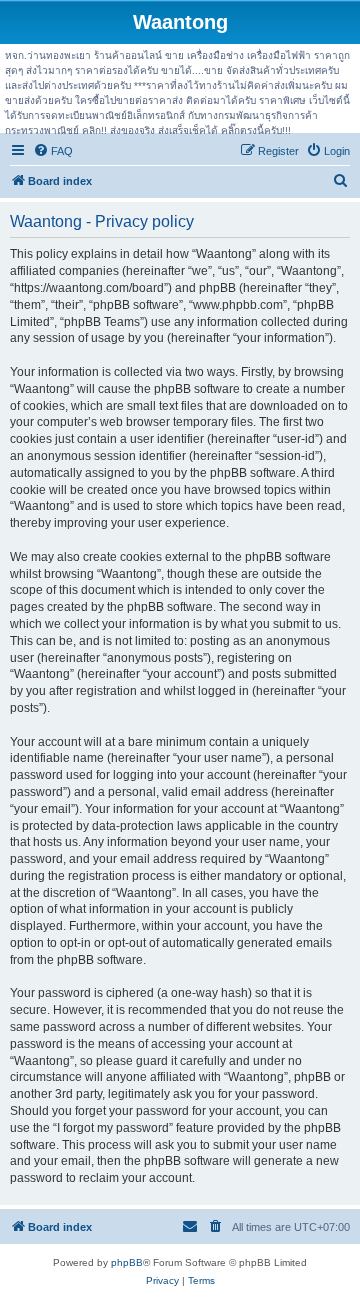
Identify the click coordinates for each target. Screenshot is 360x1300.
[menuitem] (53, 151)
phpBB (127, 1262)
